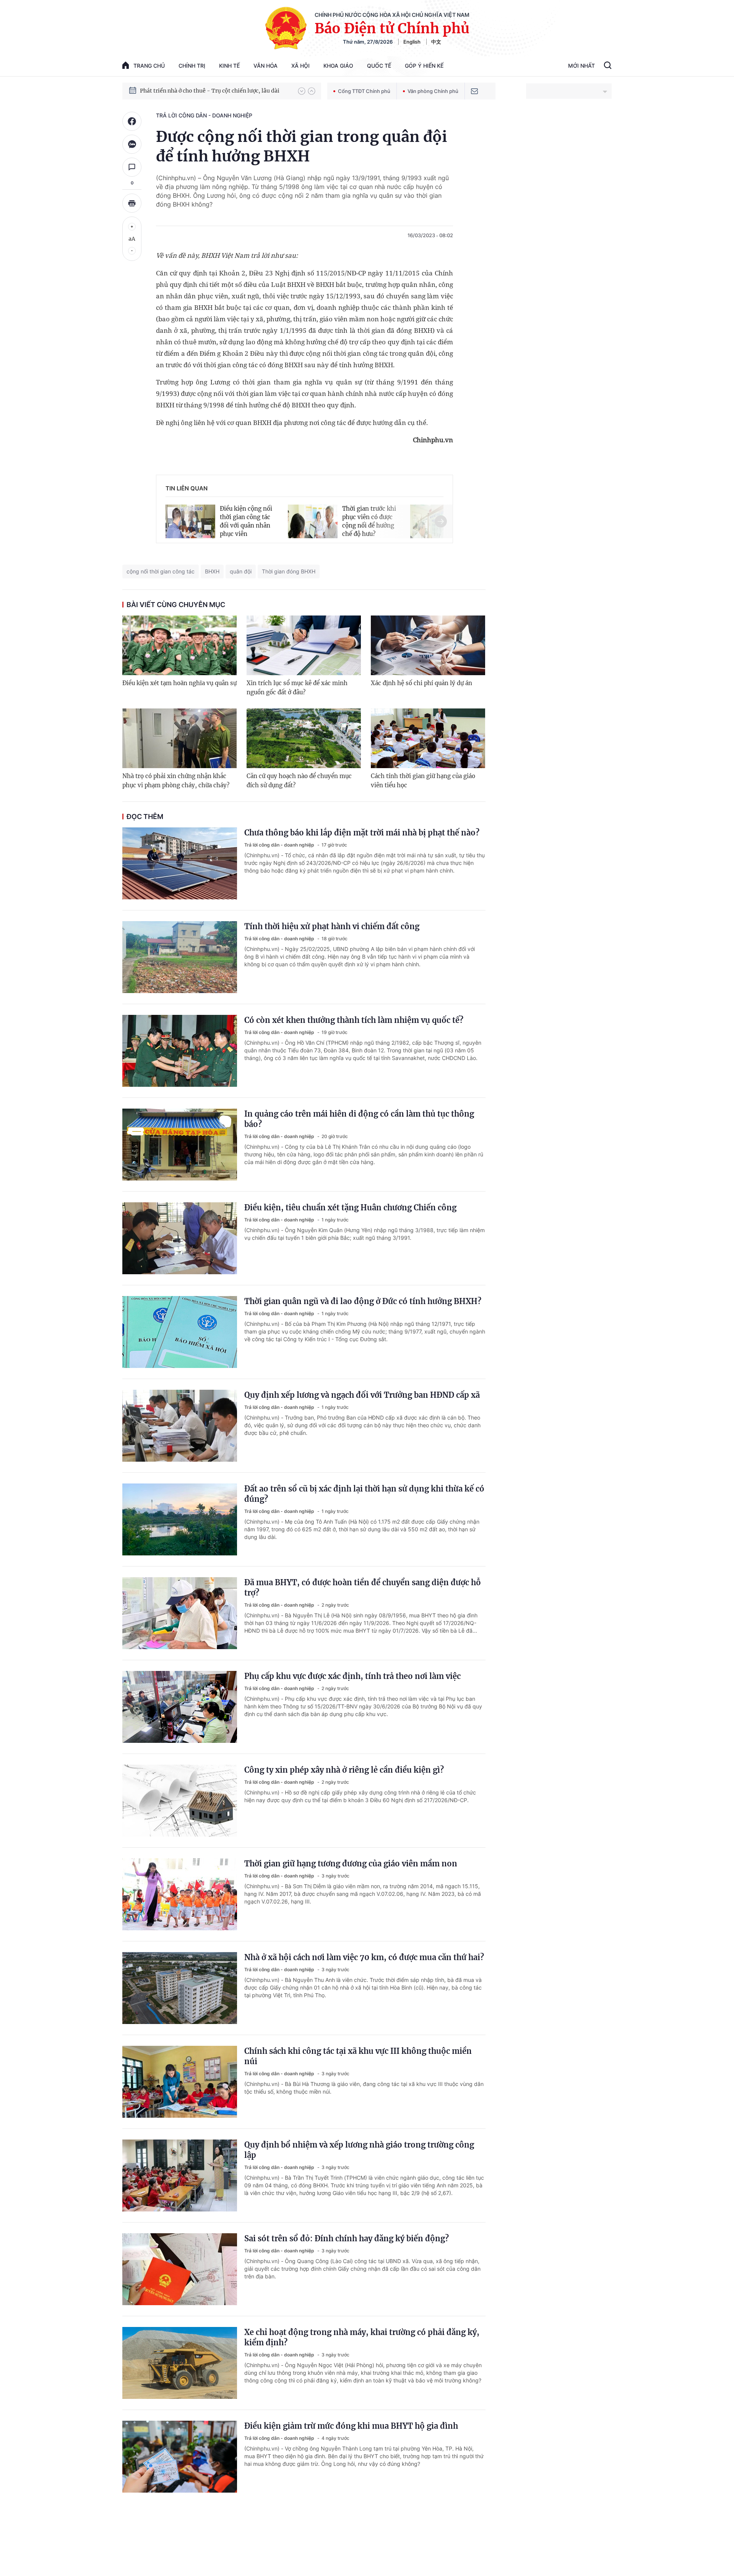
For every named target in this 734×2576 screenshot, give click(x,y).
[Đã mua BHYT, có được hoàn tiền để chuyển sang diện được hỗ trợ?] (180, 1613)
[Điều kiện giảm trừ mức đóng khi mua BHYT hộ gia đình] (180, 2457)
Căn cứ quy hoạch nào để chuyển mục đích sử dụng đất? (299, 781)
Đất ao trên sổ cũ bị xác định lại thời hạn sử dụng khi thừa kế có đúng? (364, 1494)
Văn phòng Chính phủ (433, 91)
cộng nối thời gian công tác (161, 571)
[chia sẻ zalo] (132, 144)
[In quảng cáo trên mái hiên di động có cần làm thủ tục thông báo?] (180, 1145)
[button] (302, 91)
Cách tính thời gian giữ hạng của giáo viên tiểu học (423, 781)
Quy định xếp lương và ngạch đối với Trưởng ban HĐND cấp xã (362, 1395)
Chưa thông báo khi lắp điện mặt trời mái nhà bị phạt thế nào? (362, 833)
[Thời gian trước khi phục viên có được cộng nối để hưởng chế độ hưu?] (313, 520)
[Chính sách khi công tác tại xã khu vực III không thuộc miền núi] (180, 2082)
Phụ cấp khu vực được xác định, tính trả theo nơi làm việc (352, 1676)
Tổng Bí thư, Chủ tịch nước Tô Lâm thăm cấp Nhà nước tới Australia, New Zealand (215, 91)
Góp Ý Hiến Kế (424, 66)
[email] (474, 91)
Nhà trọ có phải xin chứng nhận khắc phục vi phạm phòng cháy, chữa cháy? (176, 781)
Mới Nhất (581, 66)
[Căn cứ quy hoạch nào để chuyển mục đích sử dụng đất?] (304, 738)
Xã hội (300, 66)
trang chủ (149, 66)
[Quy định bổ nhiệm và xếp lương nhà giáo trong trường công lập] (180, 2175)
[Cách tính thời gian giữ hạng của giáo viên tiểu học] (428, 738)
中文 (436, 42)
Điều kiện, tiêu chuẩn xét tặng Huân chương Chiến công (350, 1207)
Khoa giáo (338, 66)
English (412, 42)
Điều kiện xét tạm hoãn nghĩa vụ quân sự (179, 683)
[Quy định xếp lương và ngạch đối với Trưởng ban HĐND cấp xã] (180, 1426)
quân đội (241, 571)
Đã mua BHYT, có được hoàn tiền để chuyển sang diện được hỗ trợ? (363, 1588)
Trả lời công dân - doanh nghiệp (204, 115)
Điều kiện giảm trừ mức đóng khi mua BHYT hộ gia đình (351, 2426)
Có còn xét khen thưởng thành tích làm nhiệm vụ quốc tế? (354, 1020)
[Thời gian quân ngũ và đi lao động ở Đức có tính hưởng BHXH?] (180, 1332)
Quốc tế (379, 66)
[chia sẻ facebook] (132, 121)
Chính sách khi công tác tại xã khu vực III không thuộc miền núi (358, 2056)
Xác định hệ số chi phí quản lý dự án (421, 683)
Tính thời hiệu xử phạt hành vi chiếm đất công (332, 926)
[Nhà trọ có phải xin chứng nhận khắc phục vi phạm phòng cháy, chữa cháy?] (179, 738)
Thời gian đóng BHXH (289, 571)
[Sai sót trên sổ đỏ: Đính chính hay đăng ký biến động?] (180, 2269)
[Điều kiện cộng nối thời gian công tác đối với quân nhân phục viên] (190, 520)
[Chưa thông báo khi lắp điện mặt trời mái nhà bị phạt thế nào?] (180, 863)
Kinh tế (229, 66)
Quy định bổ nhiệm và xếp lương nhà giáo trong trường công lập (359, 2150)
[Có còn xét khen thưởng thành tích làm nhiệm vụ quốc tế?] (180, 1051)
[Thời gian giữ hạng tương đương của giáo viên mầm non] (180, 1894)
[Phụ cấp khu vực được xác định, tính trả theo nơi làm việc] (180, 1707)
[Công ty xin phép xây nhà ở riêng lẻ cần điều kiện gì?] (180, 1801)
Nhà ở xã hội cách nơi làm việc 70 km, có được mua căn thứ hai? (364, 1957)
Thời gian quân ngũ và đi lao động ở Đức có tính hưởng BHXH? (363, 1301)
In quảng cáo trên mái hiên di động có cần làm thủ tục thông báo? (359, 1119)
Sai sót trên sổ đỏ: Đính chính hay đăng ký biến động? (347, 2238)
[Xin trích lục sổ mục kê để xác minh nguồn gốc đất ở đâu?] (304, 645)
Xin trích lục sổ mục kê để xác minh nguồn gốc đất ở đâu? (297, 688)
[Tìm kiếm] (608, 66)
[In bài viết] (132, 203)
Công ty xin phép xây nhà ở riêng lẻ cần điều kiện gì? (344, 1770)
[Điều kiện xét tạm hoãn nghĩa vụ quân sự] (179, 645)
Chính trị (192, 66)
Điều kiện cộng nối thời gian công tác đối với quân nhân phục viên (246, 521)
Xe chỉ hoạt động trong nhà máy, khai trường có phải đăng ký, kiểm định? (362, 2337)
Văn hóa (266, 66)
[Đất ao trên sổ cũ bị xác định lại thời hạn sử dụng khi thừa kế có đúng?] (180, 1519)
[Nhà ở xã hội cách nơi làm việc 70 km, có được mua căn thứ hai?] (180, 1988)
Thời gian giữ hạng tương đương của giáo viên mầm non (351, 1864)
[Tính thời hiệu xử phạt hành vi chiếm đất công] (180, 957)
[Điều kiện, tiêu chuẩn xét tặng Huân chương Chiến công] (180, 1238)
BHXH (212, 571)
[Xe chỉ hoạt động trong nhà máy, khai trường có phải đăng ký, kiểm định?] (180, 2363)
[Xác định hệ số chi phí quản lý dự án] (428, 645)
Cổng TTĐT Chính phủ (364, 91)
